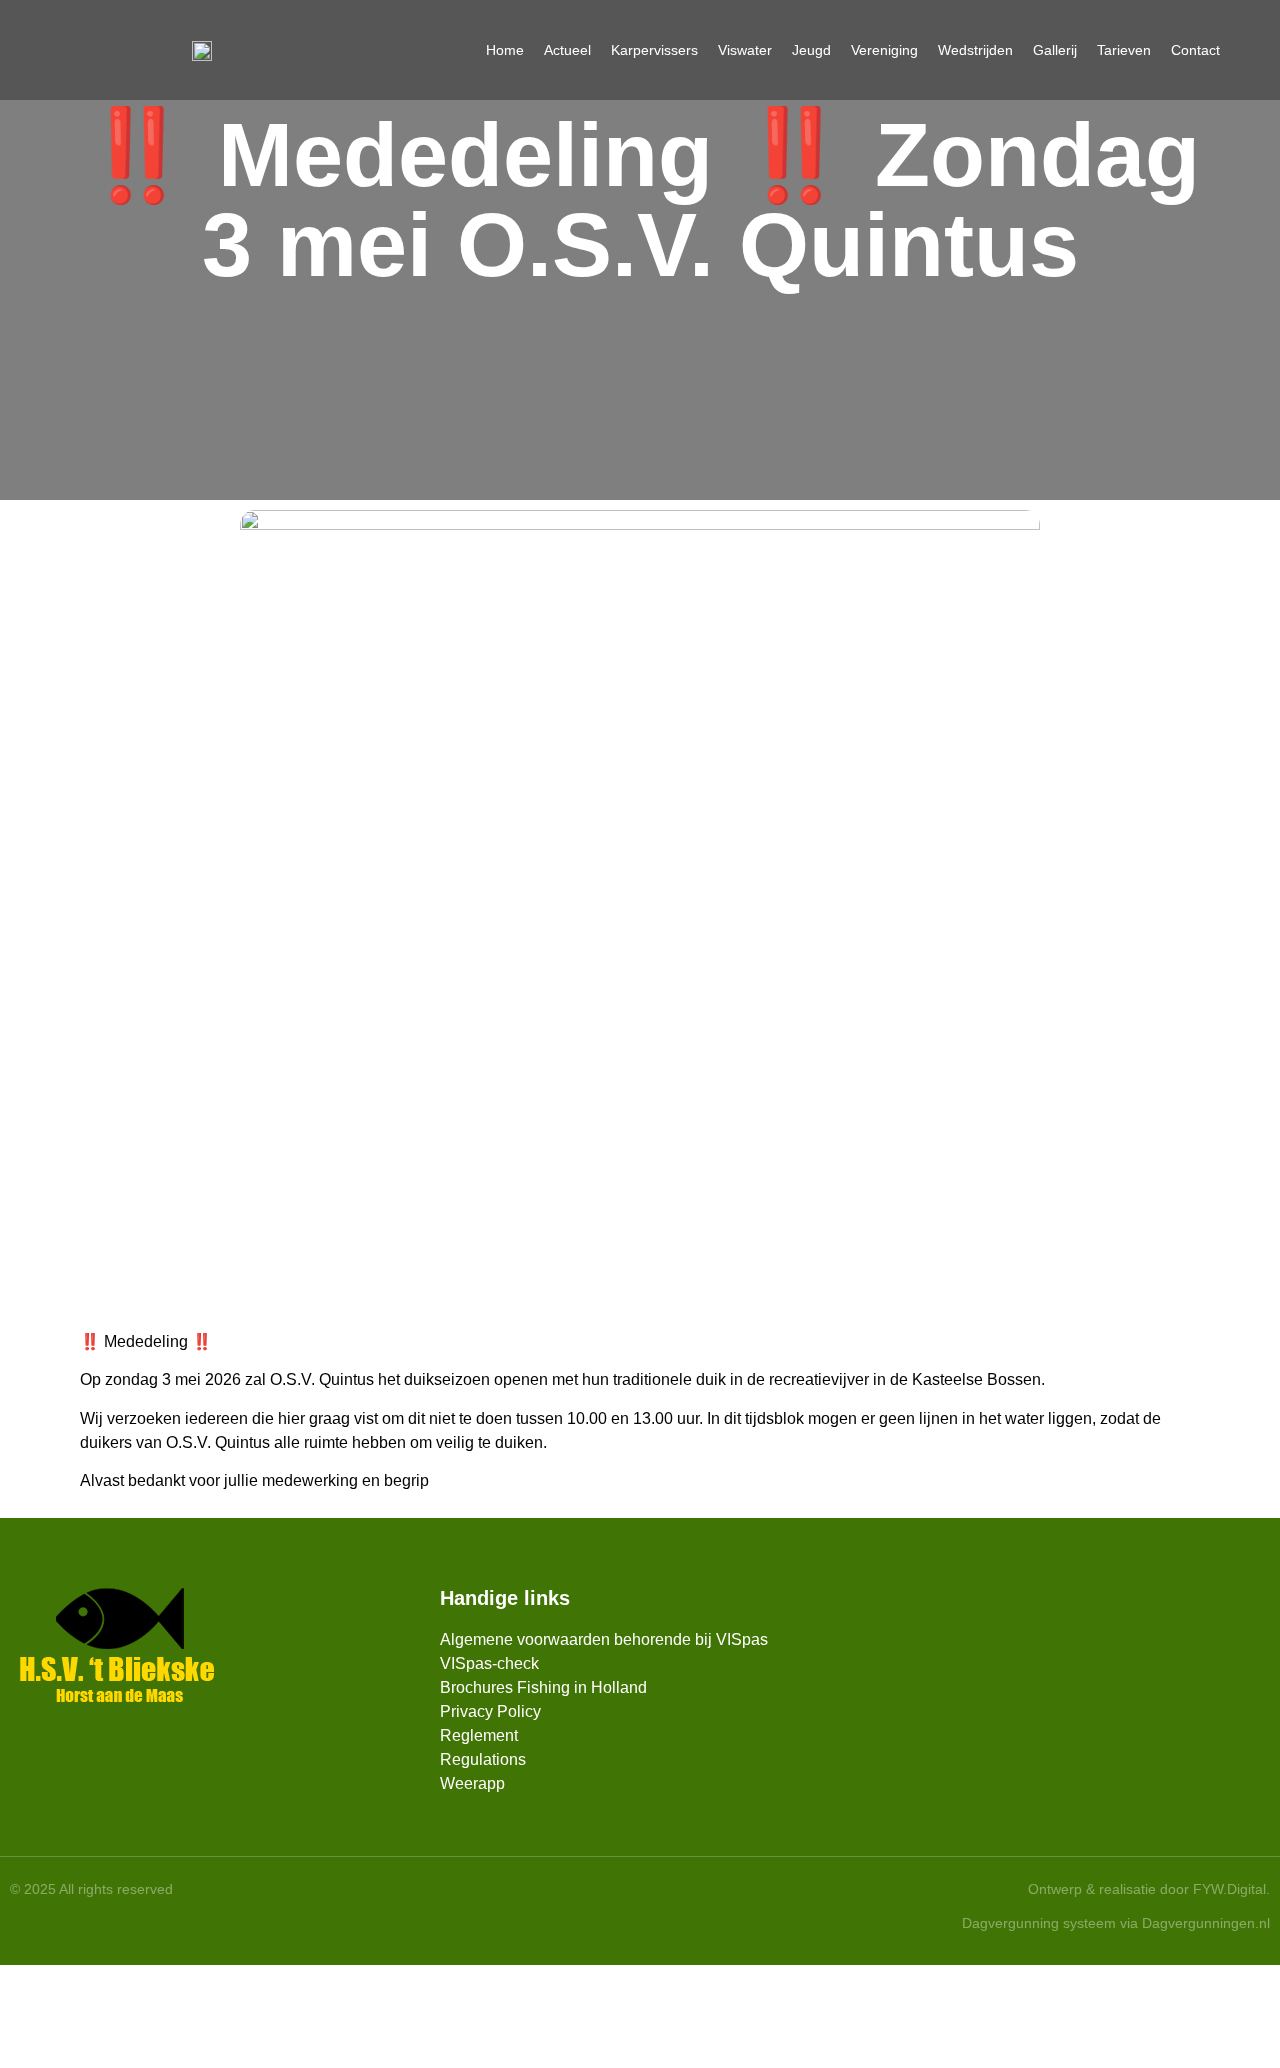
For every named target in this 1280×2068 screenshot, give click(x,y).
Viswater (745, 50)
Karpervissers (654, 50)
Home (505, 50)
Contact (1195, 50)
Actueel (567, 50)
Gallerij (1055, 50)
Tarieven (1124, 50)
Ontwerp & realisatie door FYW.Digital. (1149, 1889)
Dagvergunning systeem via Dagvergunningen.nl (1116, 1923)
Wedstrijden (975, 50)
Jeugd (811, 50)
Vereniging (884, 50)
